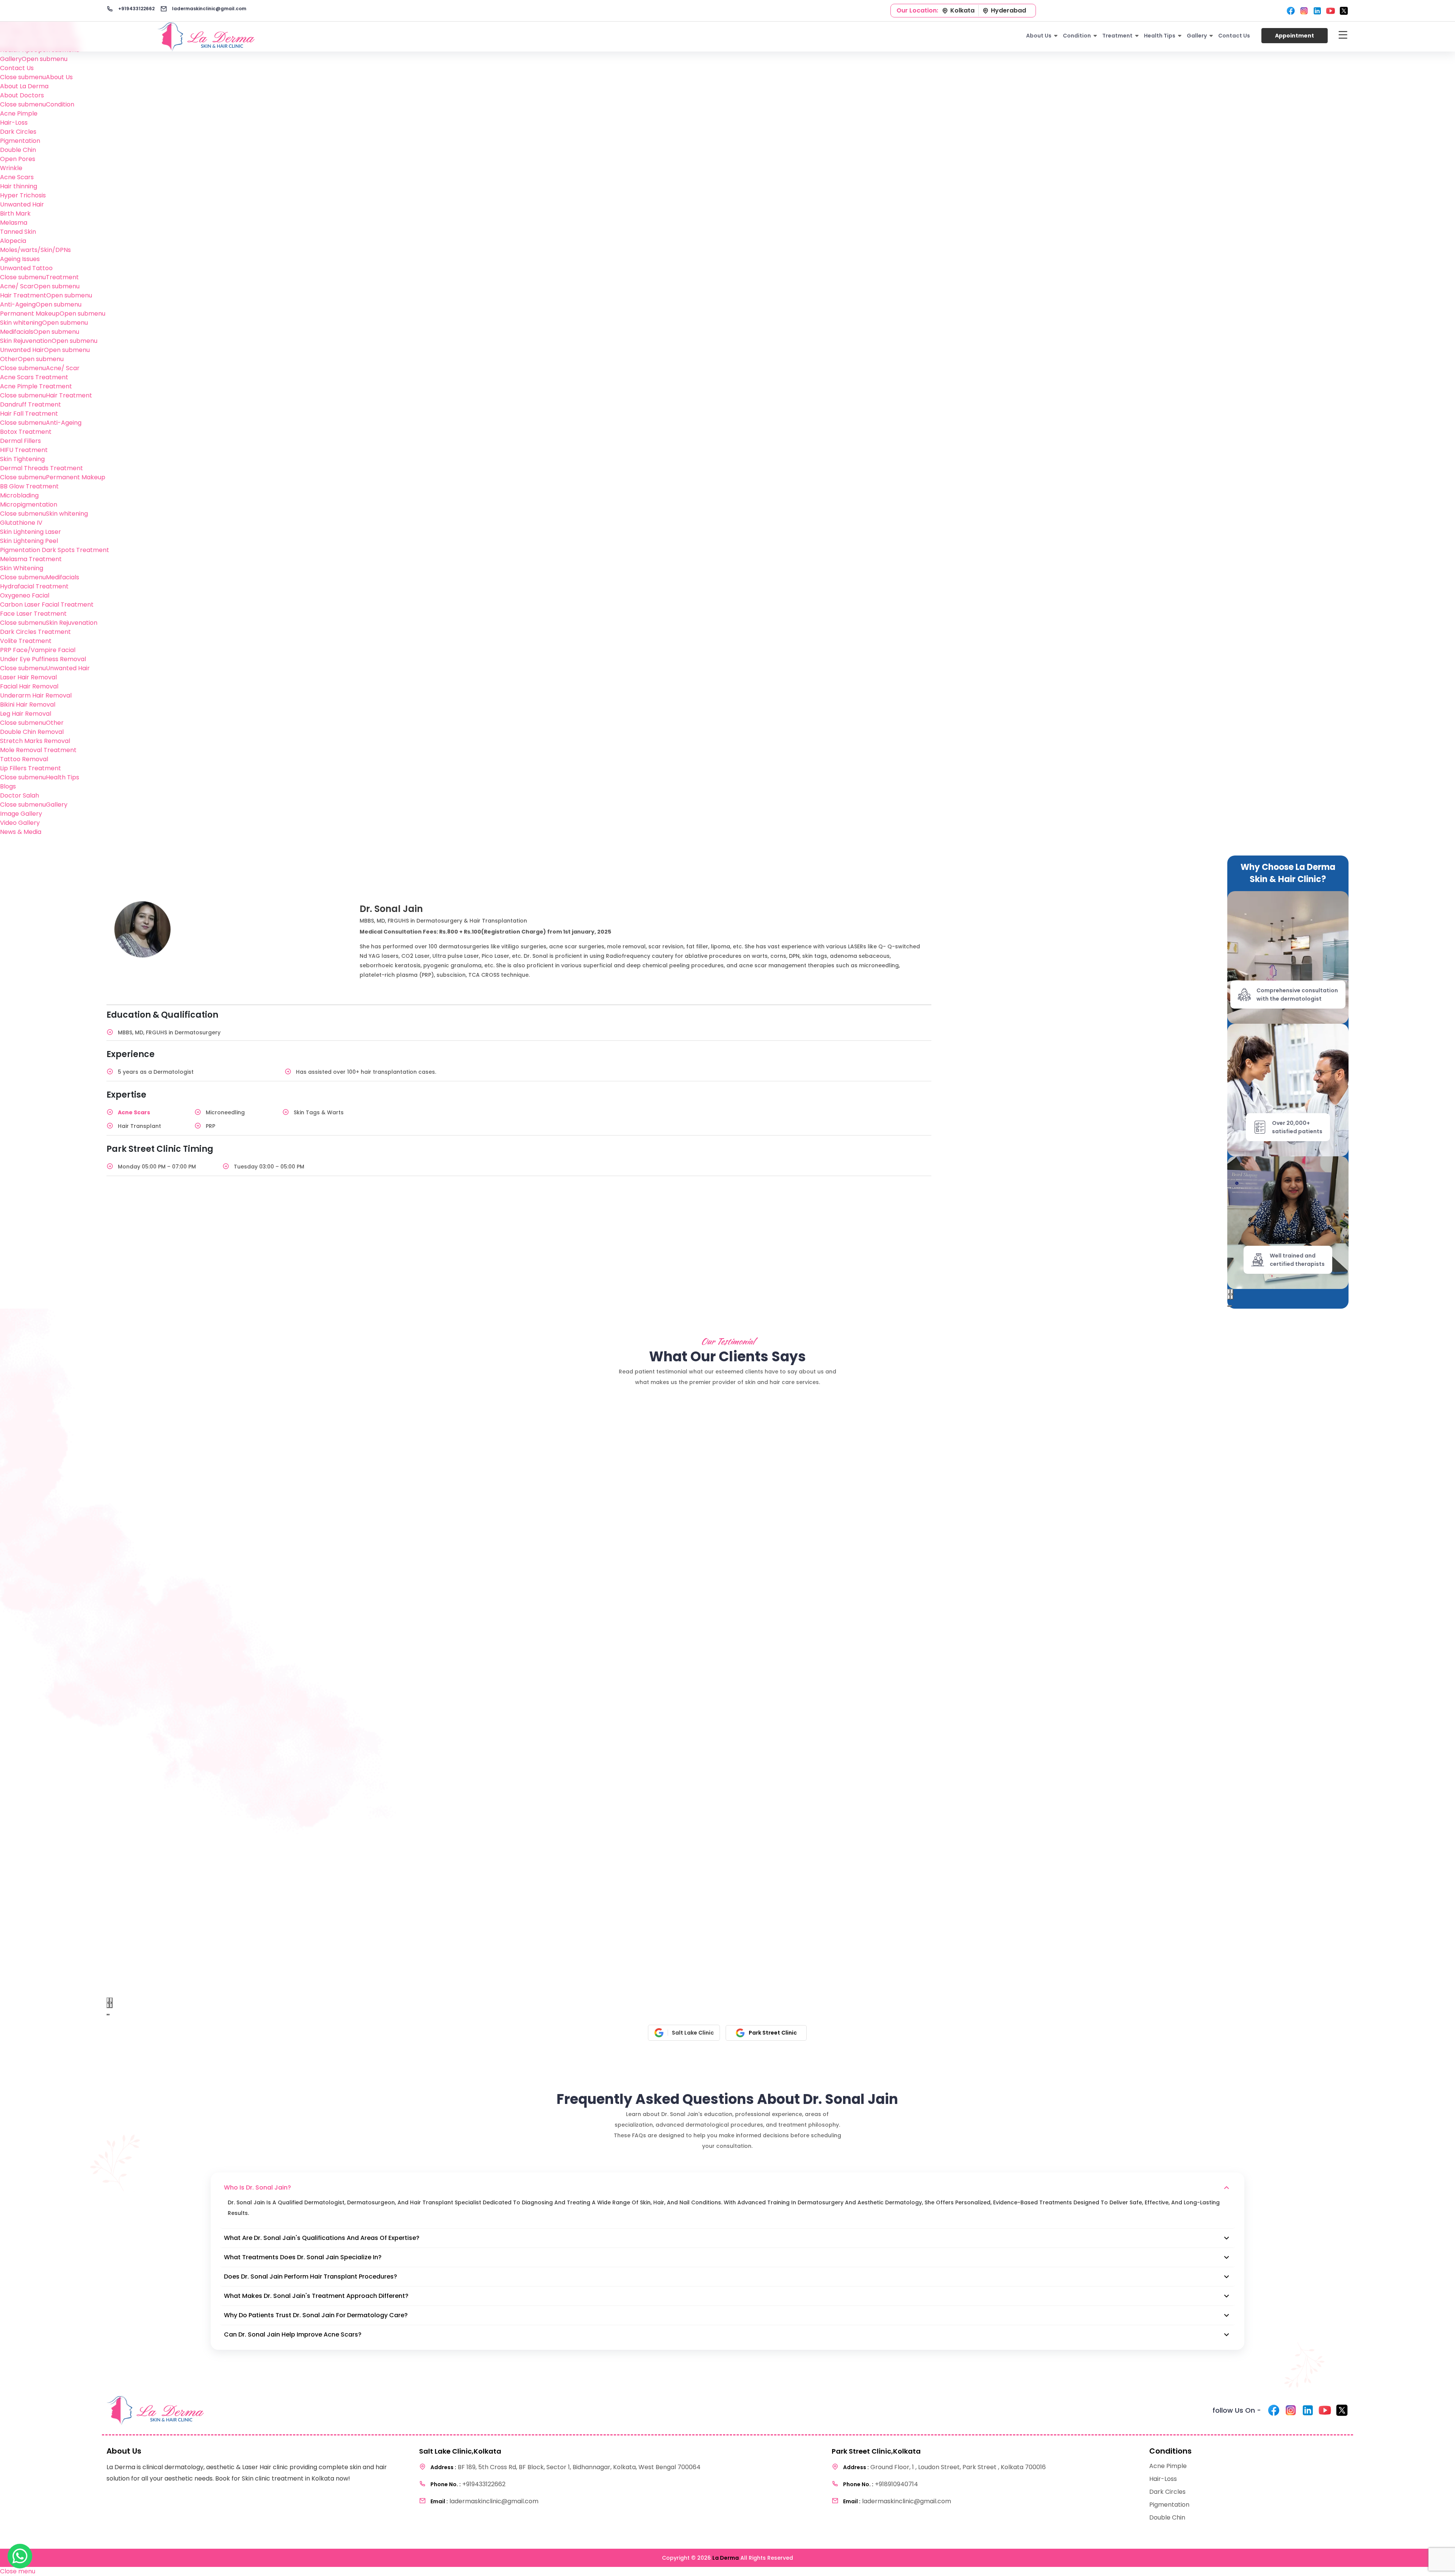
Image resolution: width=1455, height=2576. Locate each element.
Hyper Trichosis (23, 195)
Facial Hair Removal (29, 686)
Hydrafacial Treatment (34, 586)
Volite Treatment (26, 641)
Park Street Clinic (773, 2033)
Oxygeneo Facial (25, 595)
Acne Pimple (19, 113)
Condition (1077, 36)
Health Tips (1160, 36)
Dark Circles (18, 132)
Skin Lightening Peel (29, 541)
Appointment (1295, 36)
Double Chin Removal (32, 732)
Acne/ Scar (17, 286)
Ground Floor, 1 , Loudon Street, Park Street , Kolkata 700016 (944, 2467)
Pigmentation (20, 141)
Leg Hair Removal (26, 714)
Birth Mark (15, 213)
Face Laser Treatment (33, 614)
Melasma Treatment (31, 559)
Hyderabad (1008, 10)
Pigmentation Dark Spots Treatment (55, 550)
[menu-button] (1343, 36)
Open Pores (18, 159)
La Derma (726, 2558)
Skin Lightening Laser (31, 532)
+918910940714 (881, 2484)
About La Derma (24, 86)
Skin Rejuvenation (26, 341)
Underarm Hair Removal (36, 695)
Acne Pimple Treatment (36, 386)
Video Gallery (20, 823)
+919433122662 (136, 9)
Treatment (1117, 36)
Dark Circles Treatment (35, 632)
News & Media (21, 832)
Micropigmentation (29, 504)
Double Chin (18, 150)
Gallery (11, 59)
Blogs (8, 786)
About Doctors (22, 95)
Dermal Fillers (20, 441)
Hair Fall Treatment (29, 414)
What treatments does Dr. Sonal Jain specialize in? (303, 2257)
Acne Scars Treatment (34, 377)
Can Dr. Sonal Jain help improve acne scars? (293, 2334)
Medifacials (17, 332)
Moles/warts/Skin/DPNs (35, 250)
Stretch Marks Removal (35, 741)
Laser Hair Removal (28, 677)
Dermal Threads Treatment (41, 468)
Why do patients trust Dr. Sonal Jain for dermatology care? (316, 2315)
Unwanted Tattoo (26, 268)
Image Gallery (21, 814)
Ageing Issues (20, 259)
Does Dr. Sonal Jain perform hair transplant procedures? (311, 2276)
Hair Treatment (23, 295)
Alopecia (13, 241)
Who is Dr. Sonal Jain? (257, 2187)
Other (9, 359)
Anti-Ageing (18, 304)
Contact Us (17, 68)
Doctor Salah (20, 795)
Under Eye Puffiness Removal (43, 659)
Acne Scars (17, 177)
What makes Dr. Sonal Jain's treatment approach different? (316, 2296)
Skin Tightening (22, 459)
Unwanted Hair (22, 204)
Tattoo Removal (24, 759)
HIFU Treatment (24, 450)
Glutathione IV (21, 523)
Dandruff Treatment (31, 404)
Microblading (19, 495)
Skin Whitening (22, 568)
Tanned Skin (18, 232)
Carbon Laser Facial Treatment (47, 605)
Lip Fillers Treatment (31, 768)
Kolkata (962, 10)
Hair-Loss (14, 123)
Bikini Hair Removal (28, 705)
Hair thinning (19, 186)
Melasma (14, 223)
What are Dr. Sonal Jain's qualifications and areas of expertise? (322, 2238)
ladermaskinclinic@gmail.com (209, 9)
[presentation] (1229, 1294)
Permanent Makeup (30, 314)
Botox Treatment (26, 432)
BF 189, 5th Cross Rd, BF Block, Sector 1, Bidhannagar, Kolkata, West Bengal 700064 (566, 2467)
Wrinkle (11, 168)
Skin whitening (21, 323)
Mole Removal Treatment (38, 750)
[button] (1228, 1306)
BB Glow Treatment (29, 486)
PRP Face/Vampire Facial (38, 650)
